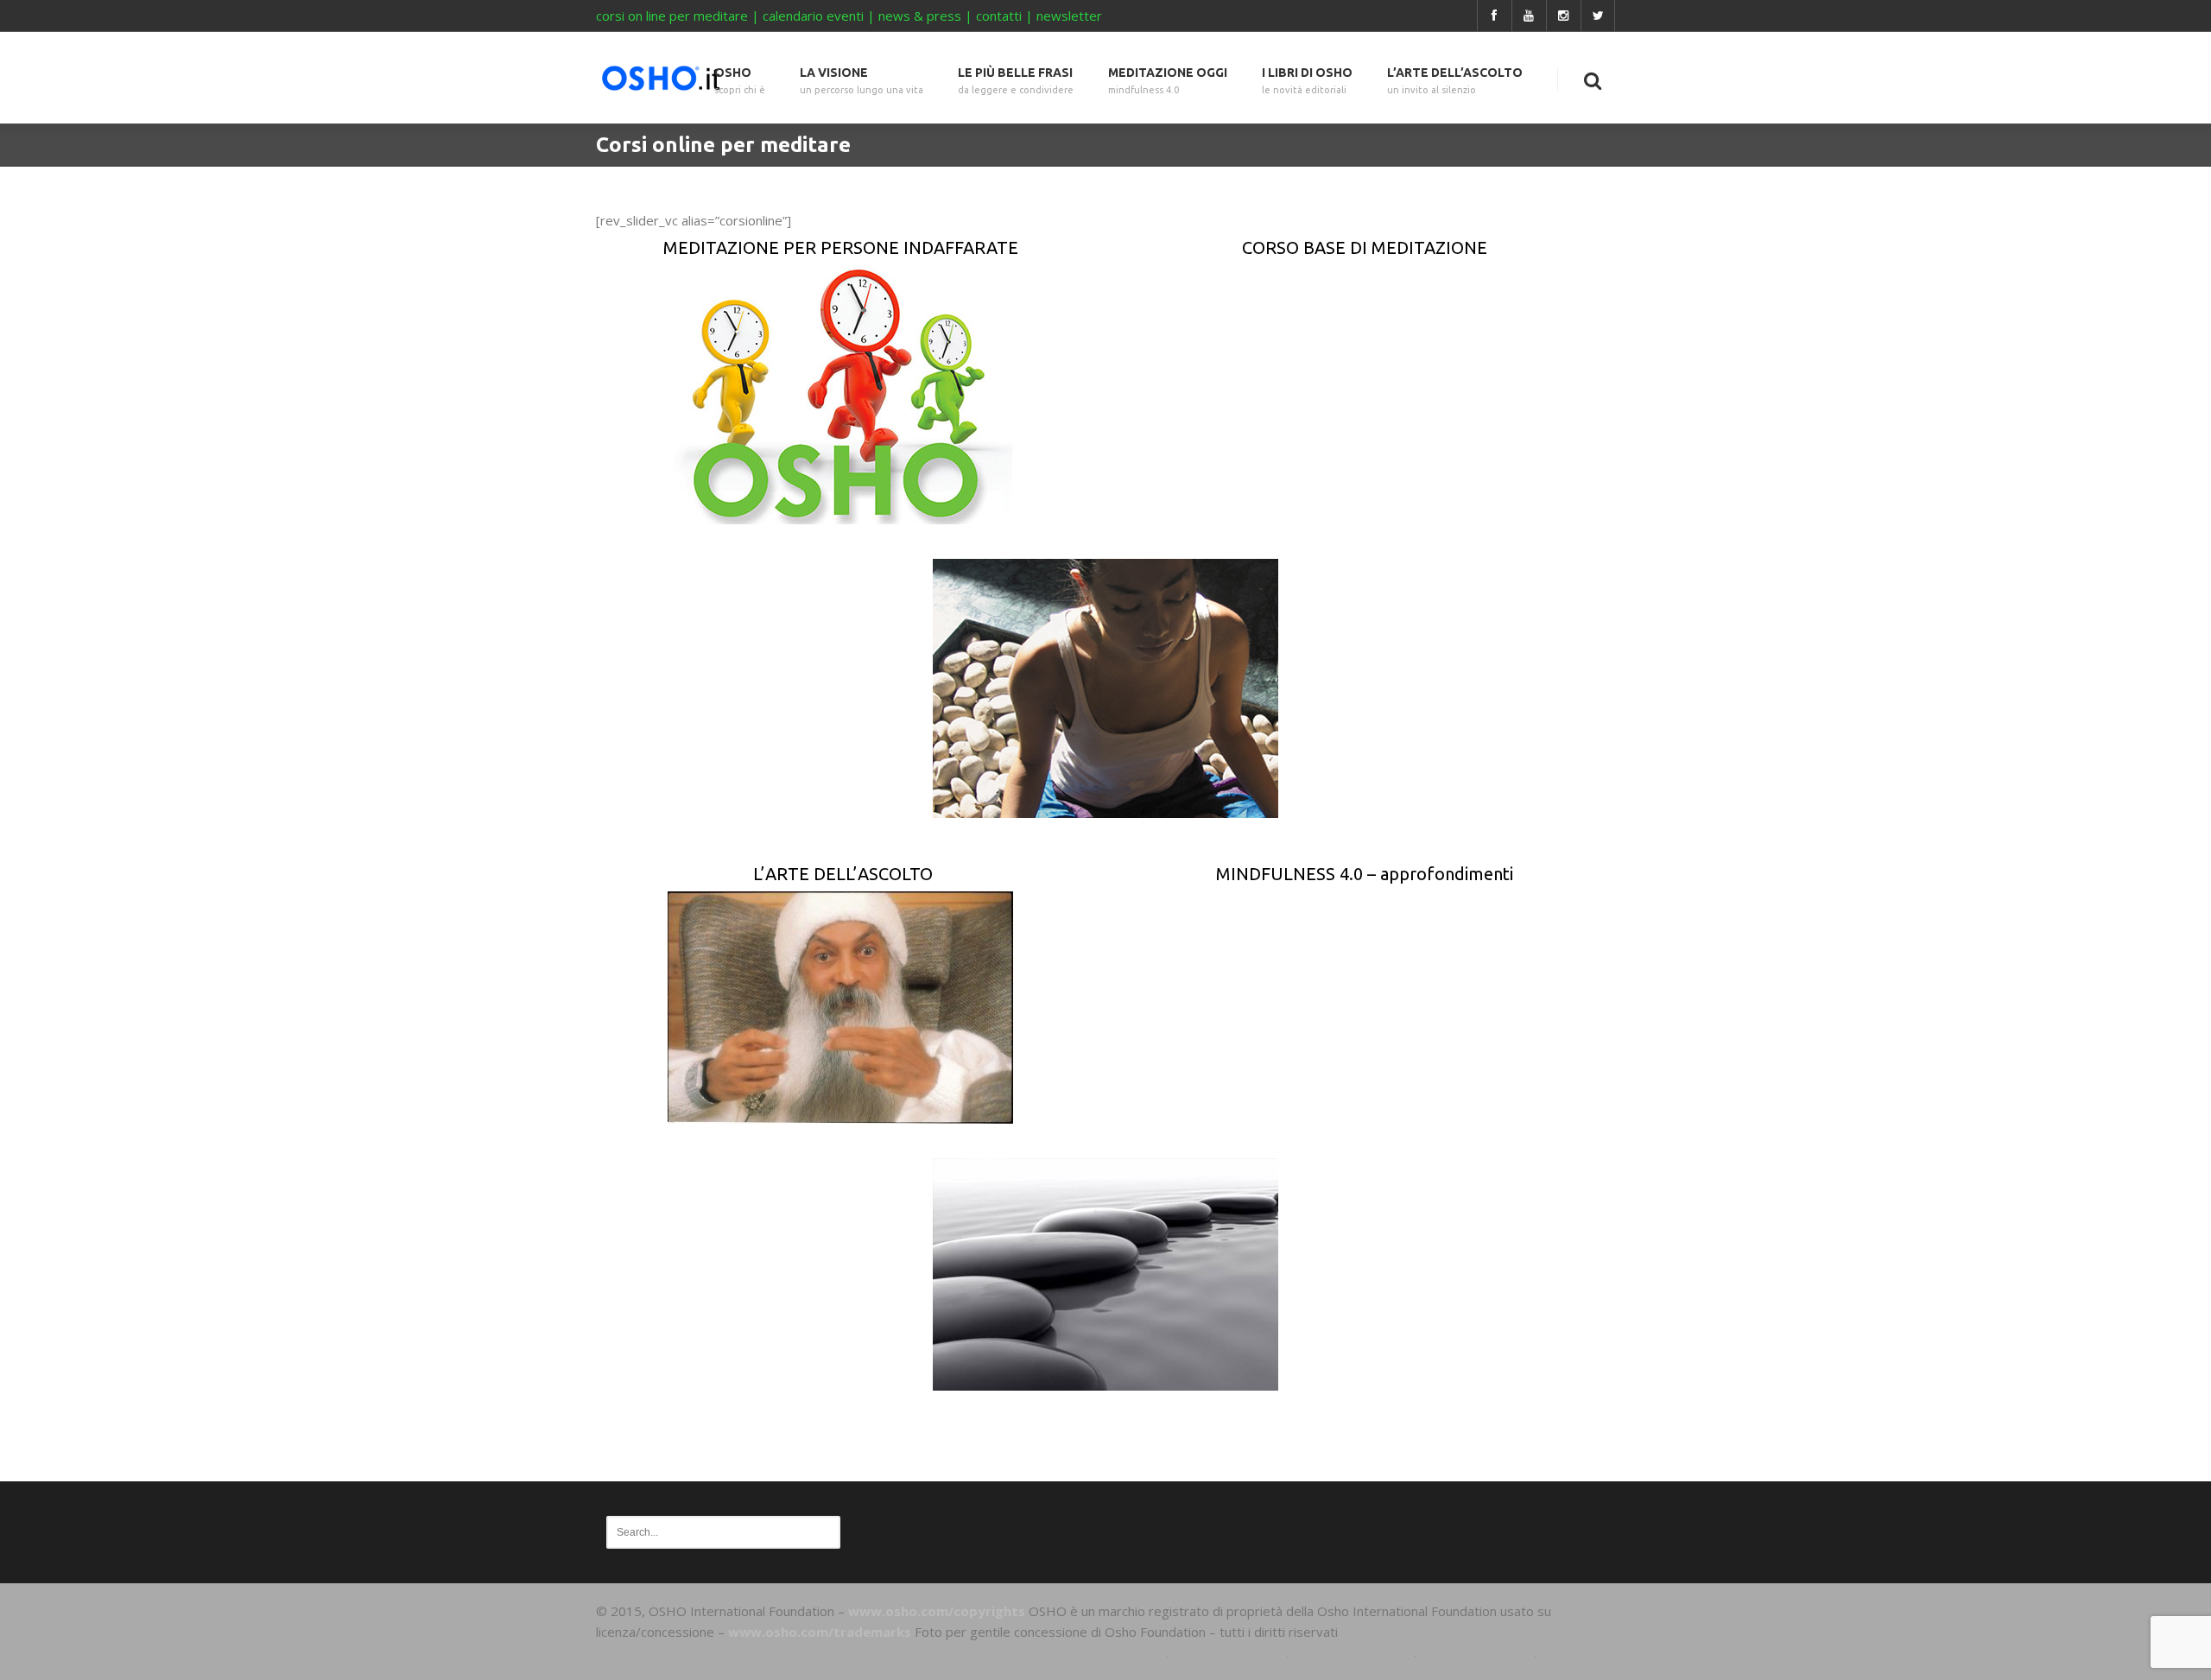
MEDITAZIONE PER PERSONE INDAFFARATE (841, 247)
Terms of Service (1352, 1652)
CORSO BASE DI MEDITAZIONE (1365, 247)
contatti (999, 16)
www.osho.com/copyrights (937, 1611)
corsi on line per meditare (672, 16)
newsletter (1069, 16)
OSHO (740, 81)
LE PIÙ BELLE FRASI (1016, 81)
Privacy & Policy (1476, 1652)
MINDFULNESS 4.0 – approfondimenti (1365, 874)
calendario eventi (813, 16)
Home (1140, 1652)
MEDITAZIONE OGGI (1168, 81)
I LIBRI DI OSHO (1307, 81)
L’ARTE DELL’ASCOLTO (1455, 81)
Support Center (1228, 1652)
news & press (920, 16)
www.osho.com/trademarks (820, 1632)
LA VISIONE (862, 81)
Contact (1571, 1652)
